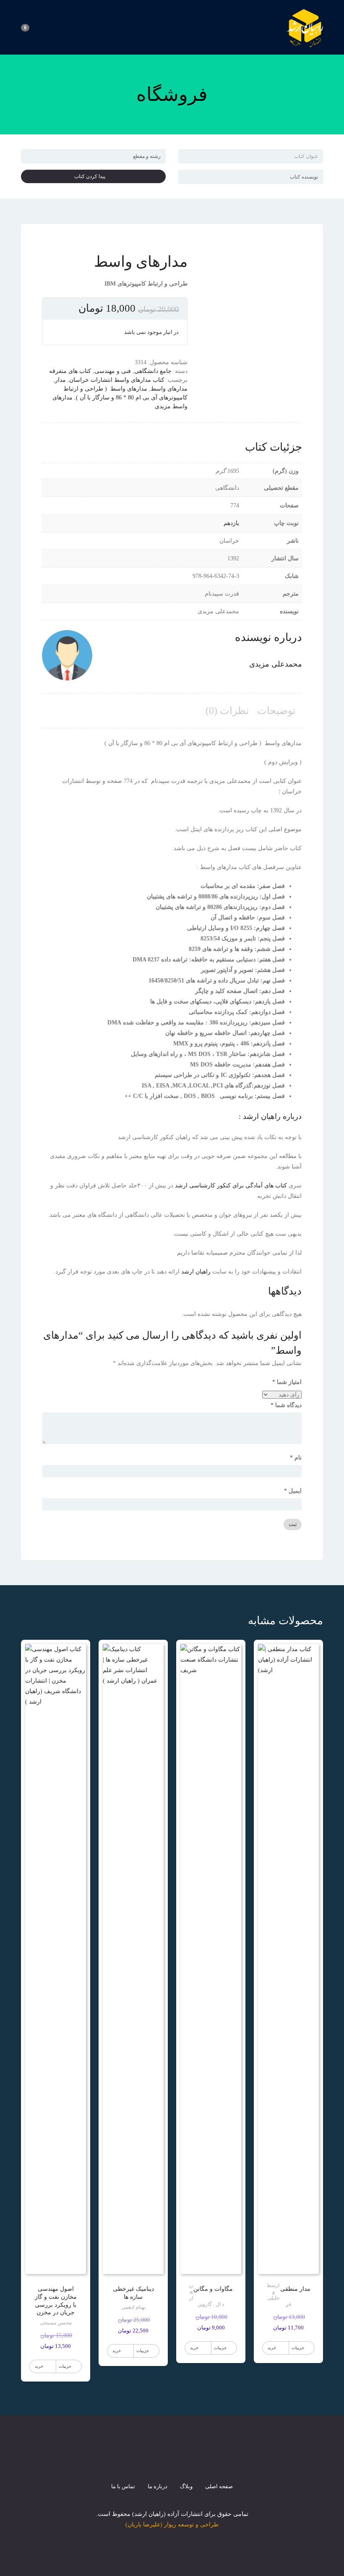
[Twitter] (157, 2460)
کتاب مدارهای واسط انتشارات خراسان (117, 380)
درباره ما (158, 2486)
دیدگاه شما (286, 1405)
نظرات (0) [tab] (227, 711)
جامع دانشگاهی (153, 371)
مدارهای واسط (169, 389)
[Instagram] (172, 2460)
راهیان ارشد (196, 1272)
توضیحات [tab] (276, 711)
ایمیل (293, 1491)
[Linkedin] (202, 2460)
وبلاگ (186, 2486)
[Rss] (187, 2460)
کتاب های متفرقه (70, 371)
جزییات (298, 2348)
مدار (60, 380)
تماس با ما (123, 2486)
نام (296, 1458)
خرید (272, 2348)
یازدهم (231, 523)
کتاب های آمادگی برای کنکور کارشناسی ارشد (231, 1186)
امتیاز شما (287, 1382)
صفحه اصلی (219, 2486)
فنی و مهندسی (113, 371)
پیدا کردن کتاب (92, 176)
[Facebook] (142, 2460)
